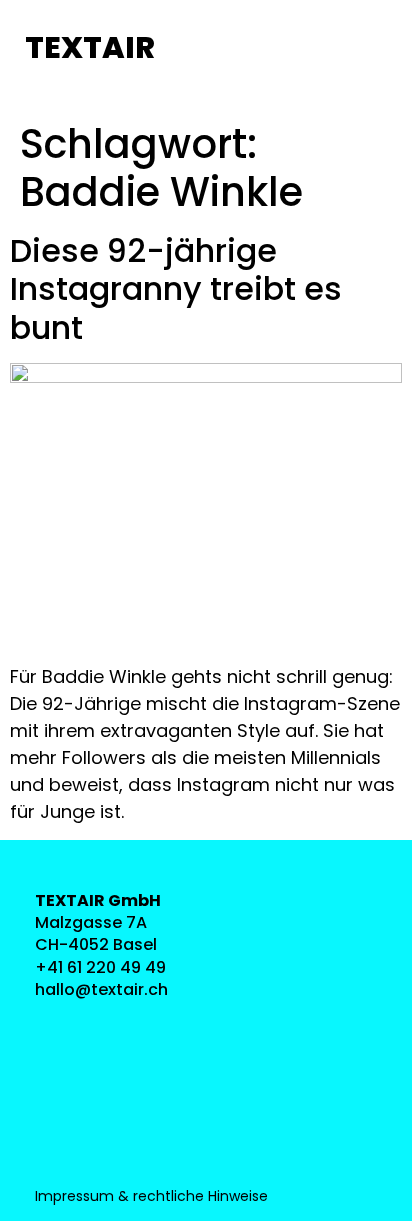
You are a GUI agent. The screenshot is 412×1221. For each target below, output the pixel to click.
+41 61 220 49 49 (100, 967)
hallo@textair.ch (101, 989)
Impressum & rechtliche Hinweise (151, 1196)
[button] (205, 50)
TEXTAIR (90, 47)
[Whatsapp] (57, 1114)
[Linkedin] (57, 1069)
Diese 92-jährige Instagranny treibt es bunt (176, 289)
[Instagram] (57, 1024)
